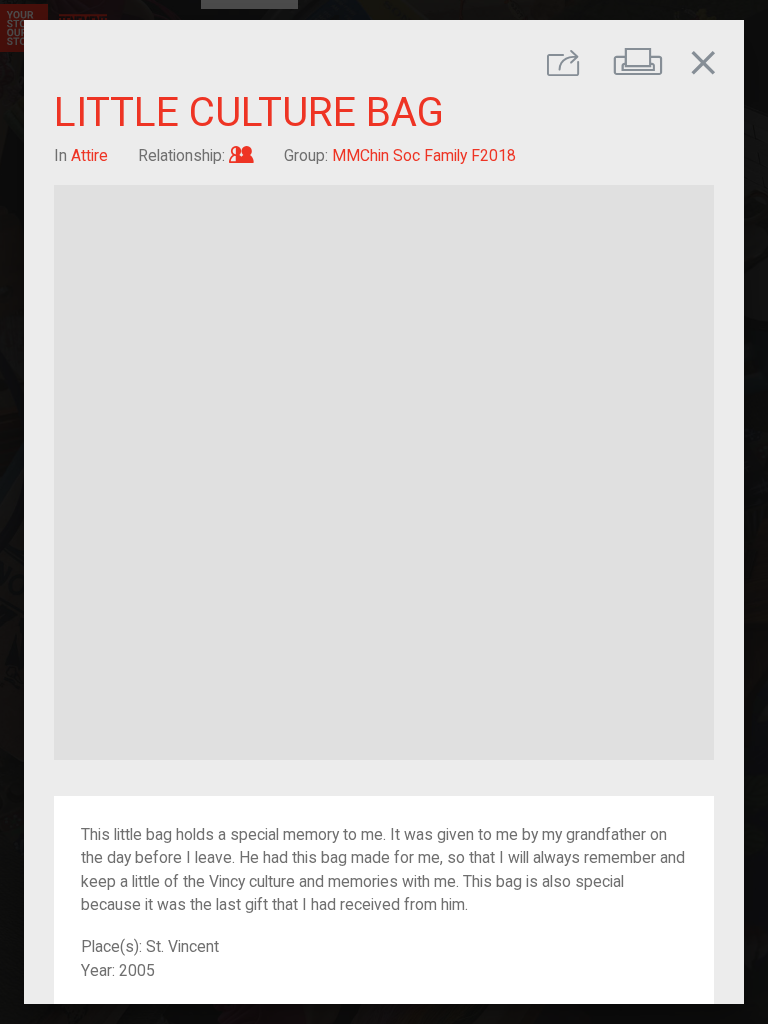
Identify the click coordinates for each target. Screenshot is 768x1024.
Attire (89, 155)
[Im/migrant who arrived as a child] (241, 155)
